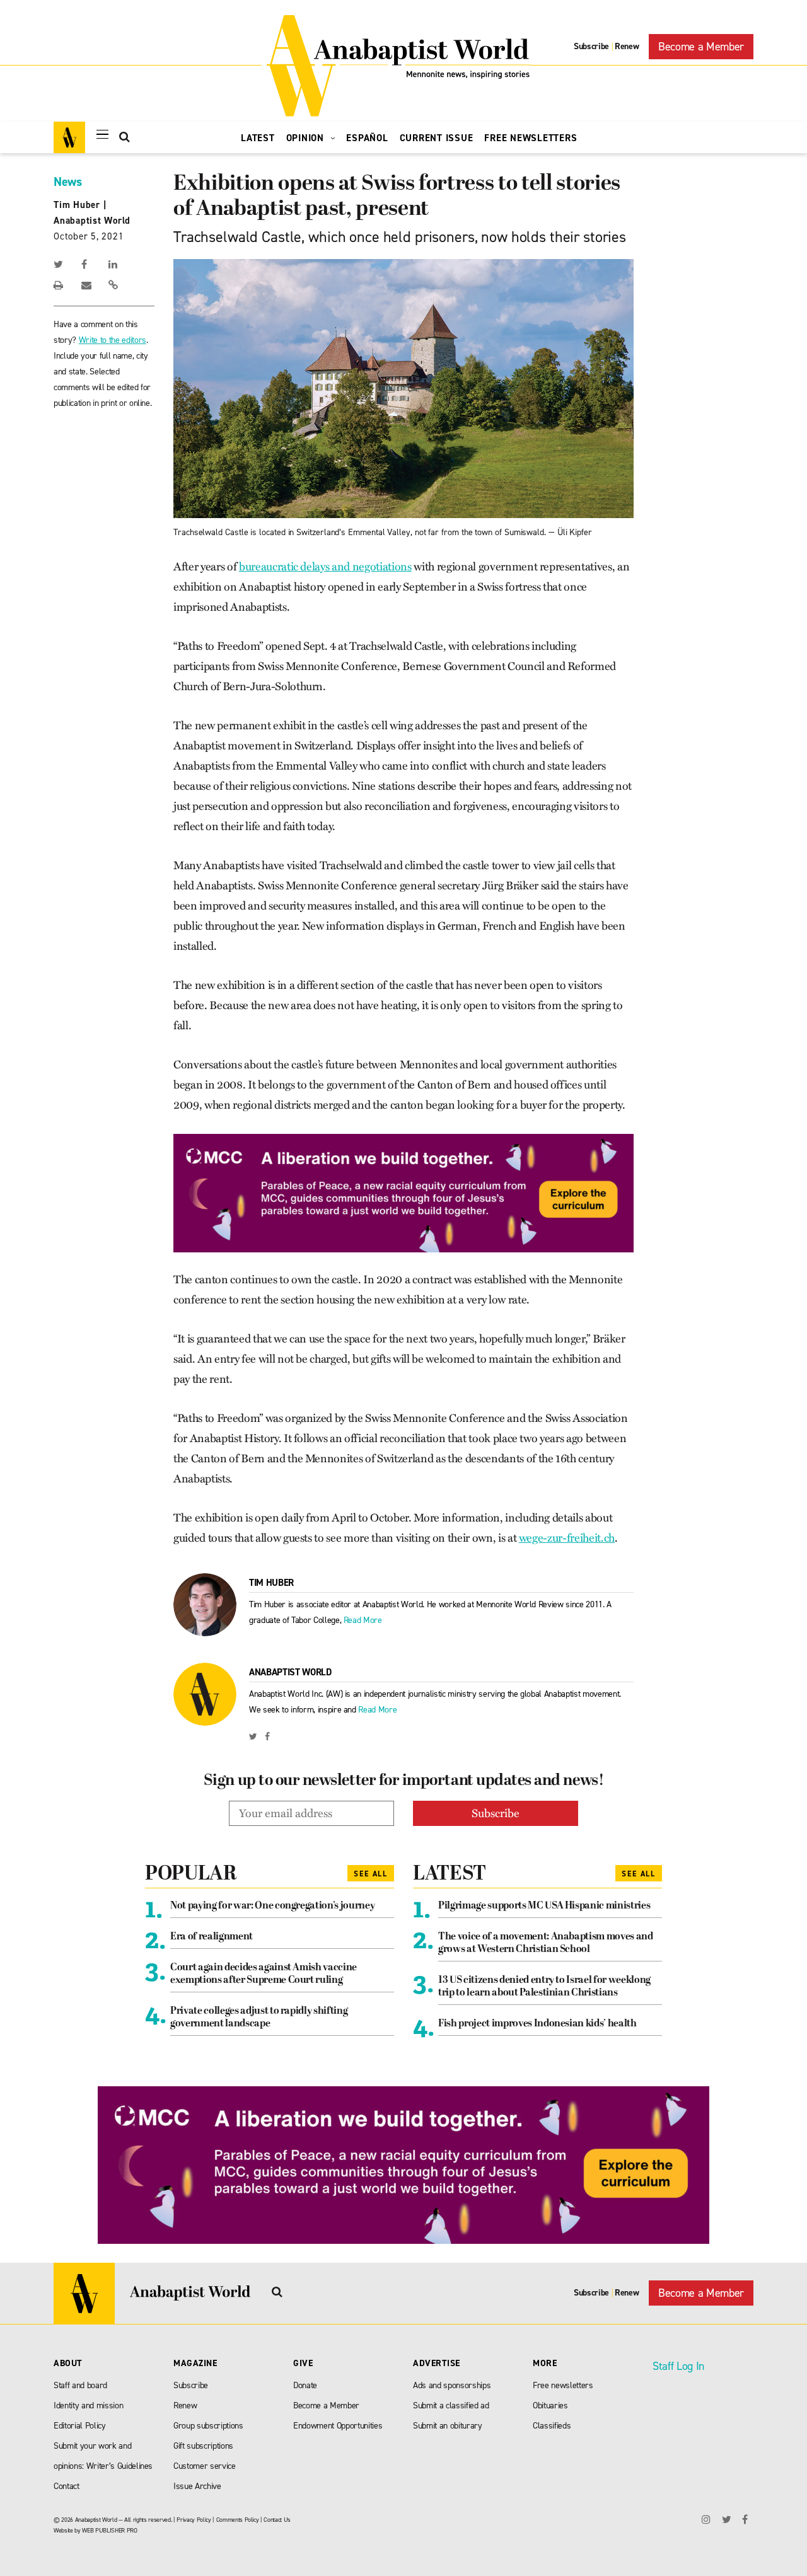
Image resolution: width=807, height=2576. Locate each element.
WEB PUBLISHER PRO (109, 2530)
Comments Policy (238, 2520)
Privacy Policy (194, 2520)
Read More (363, 1620)
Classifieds (552, 2426)
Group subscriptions (208, 2426)
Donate (305, 2385)
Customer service (205, 2466)
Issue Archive (197, 2486)
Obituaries (550, 2406)
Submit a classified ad (451, 2406)
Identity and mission (88, 2406)
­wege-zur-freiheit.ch (567, 1538)
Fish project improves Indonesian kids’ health (537, 2024)
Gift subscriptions (203, 2446)
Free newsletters (563, 2385)
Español (367, 138)
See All (371, 1874)
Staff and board (80, 2385)
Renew (627, 46)
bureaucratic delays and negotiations (325, 567)
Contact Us (277, 2520)
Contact (67, 2486)
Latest (258, 138)
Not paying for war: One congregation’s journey (272, 1906)
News (68, 182)
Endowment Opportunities (338, 2426)
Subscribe (591, 46)
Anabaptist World (92, 221)
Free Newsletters (531, 138)
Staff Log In (678, 2366)
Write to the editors (113, 340)
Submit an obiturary (448, 2426)
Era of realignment (212, 1937)
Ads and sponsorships (452, 2385)
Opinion (307, 138)
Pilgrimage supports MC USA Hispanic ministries (544, 1906)
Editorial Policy (80, 2426)
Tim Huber (77, 205)
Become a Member (701, 47)
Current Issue (437, 138)
